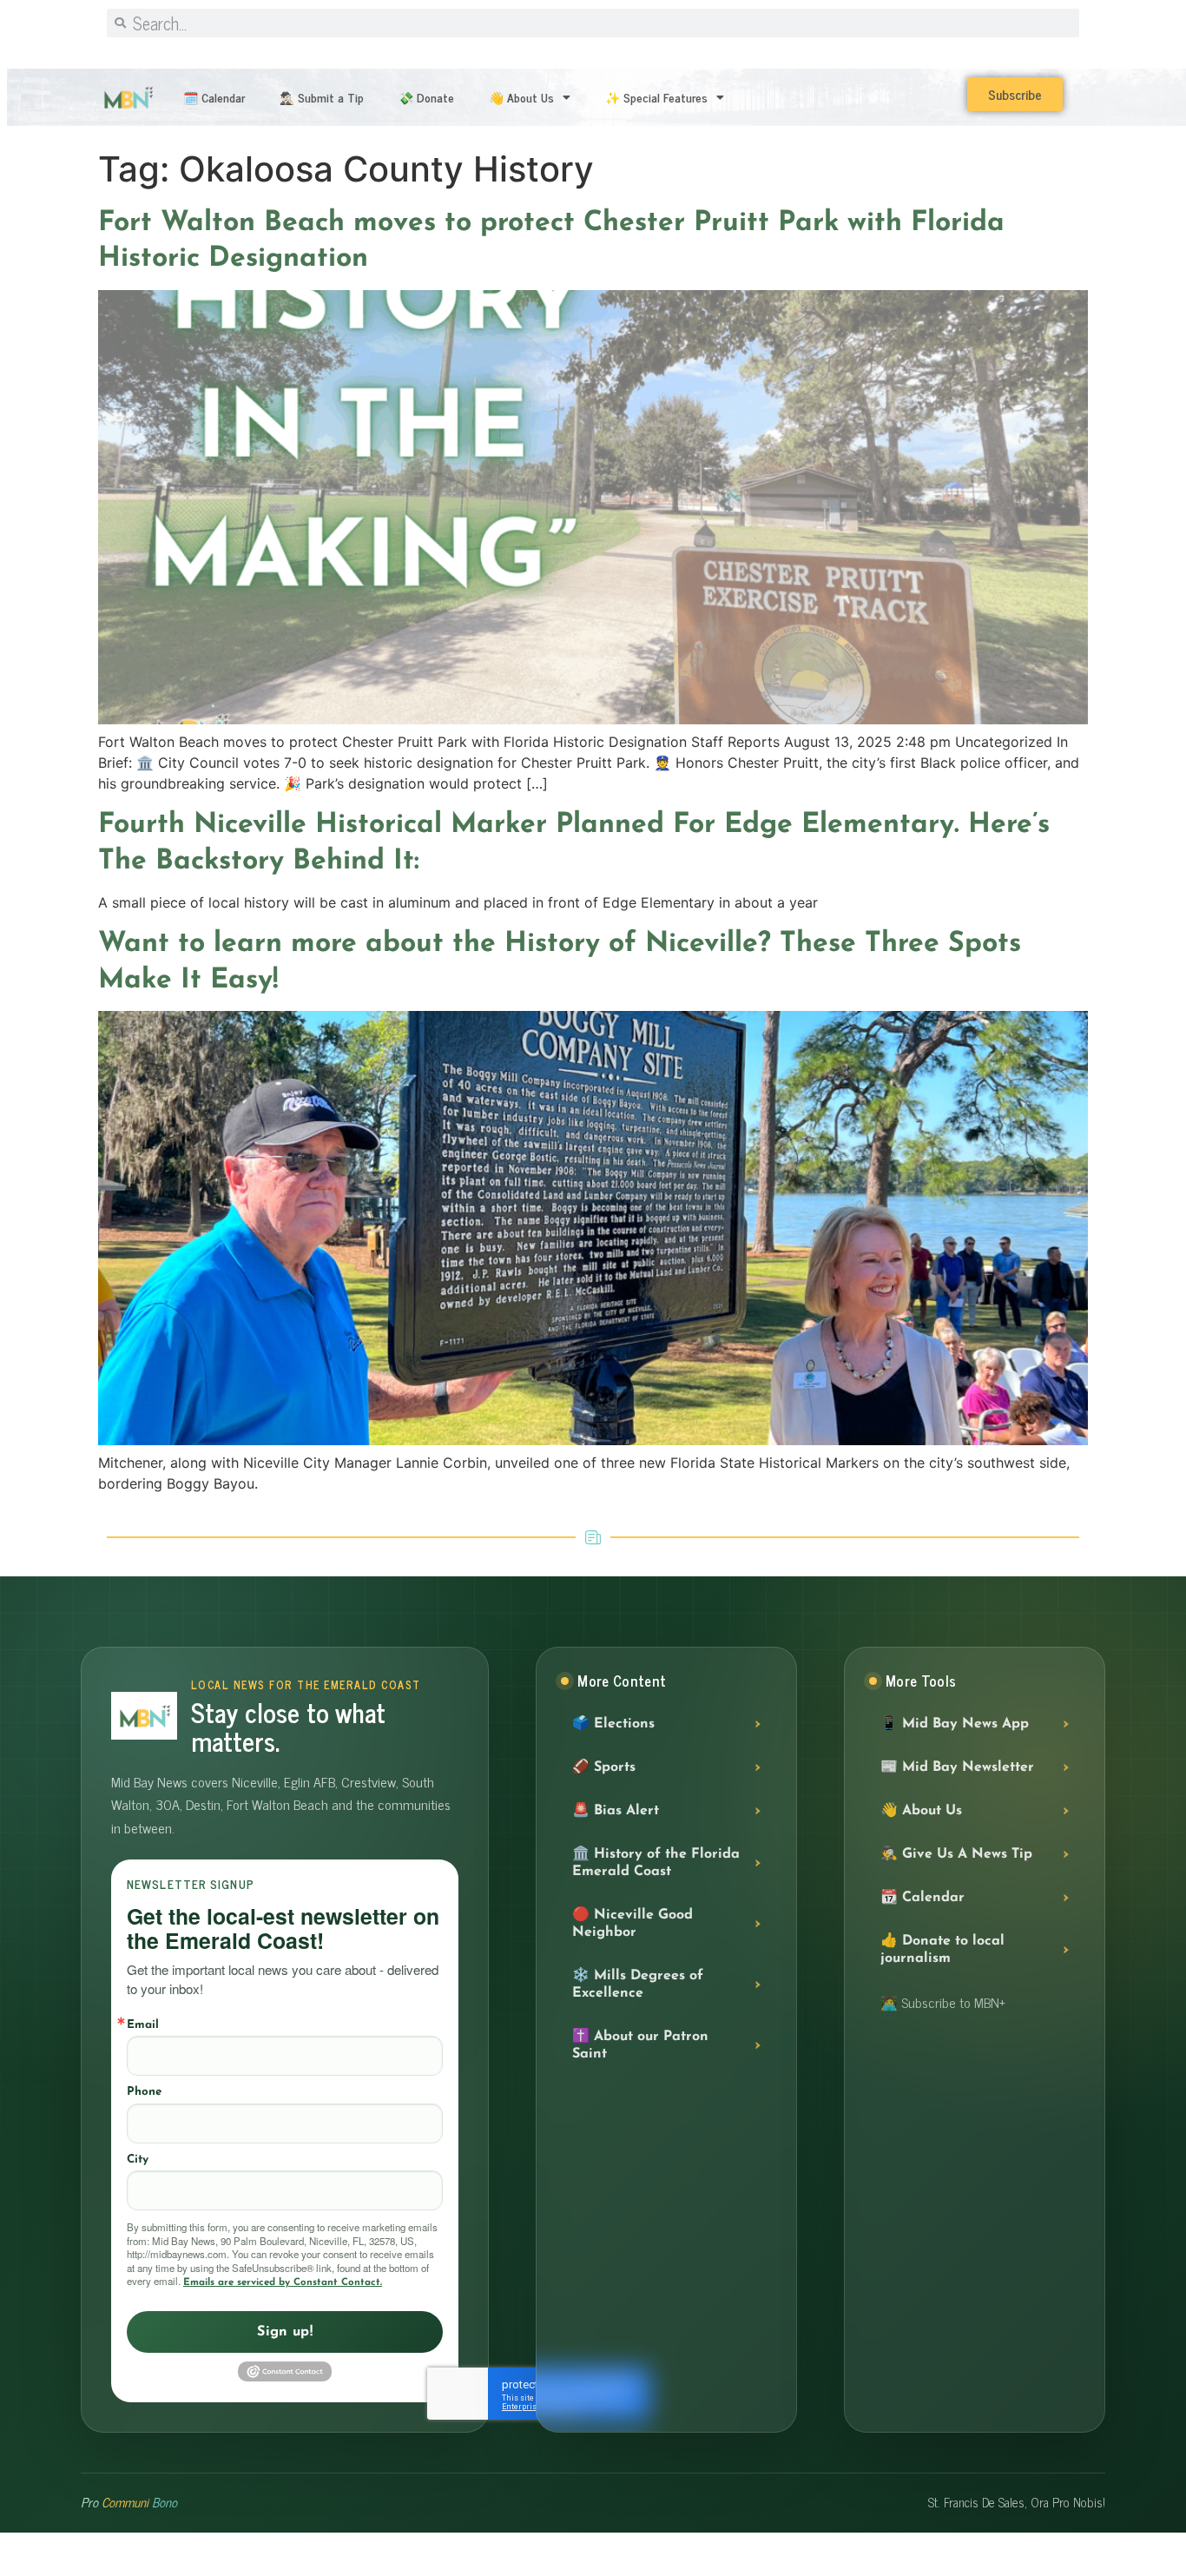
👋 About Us (521, 97)
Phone (144, 2092)
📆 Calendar (922, 1898)
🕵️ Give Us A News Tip (956, 1854)
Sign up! (285, 2332)
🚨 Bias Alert (616, 1811)
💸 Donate (426, 97)
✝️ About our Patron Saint (640, 2045)
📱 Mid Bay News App (955, 1724)
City (138, 2160)
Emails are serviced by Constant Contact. (283, 2282)
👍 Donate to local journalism (942, 1950)
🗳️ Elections (613, 1724)
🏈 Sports (604, 1767)
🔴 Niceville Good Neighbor (633, 1924)
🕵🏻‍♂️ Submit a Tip (322, 97)
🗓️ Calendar (214, 97)
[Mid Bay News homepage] (144, 1716)
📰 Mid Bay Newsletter (957, 1767)
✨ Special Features (656, 97)
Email (143, 2025)
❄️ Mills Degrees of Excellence (638, 1985)
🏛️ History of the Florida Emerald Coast (656, 1863)
